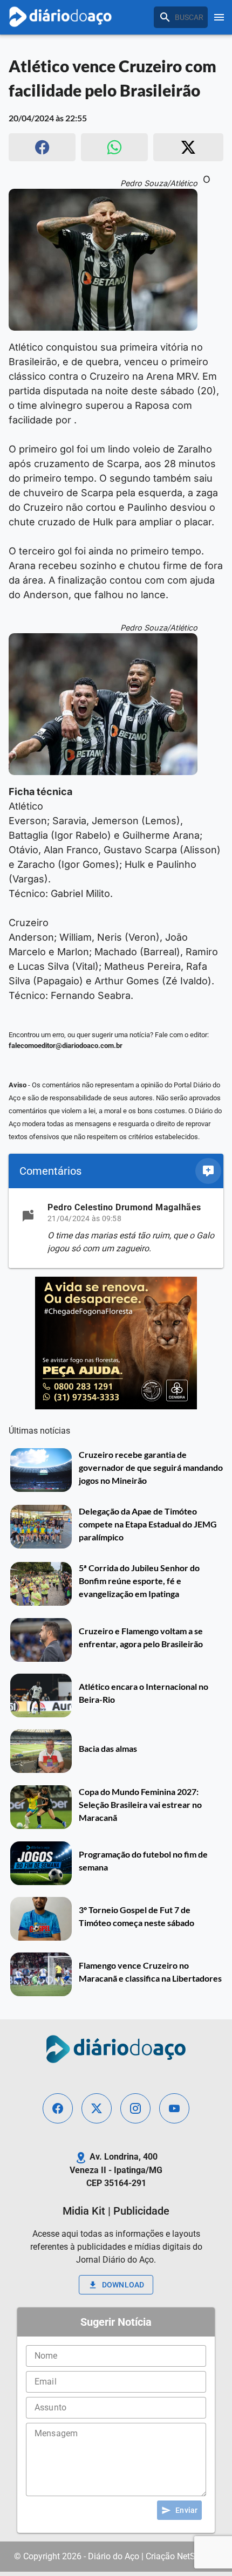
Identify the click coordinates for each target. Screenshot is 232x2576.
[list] (116, 1228)
